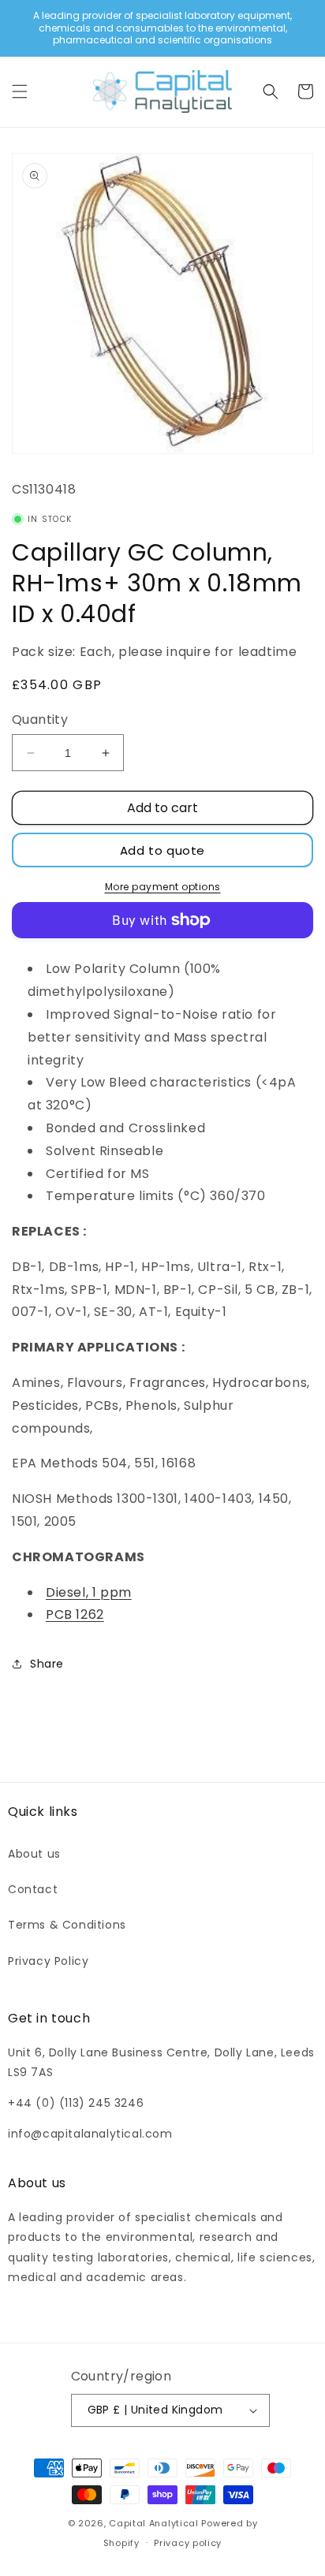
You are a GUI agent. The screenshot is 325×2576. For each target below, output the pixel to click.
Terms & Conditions (67, 1925)
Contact (33, 1889)
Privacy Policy (48, 1961)
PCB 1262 (75, 1614)
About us (34, 1854)
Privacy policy (188, 2543)
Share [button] (47, 1664)
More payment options (163, 887)
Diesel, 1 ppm (89, 1592)
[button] (20, 91)
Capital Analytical (154, 2523)
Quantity (40, 719)
